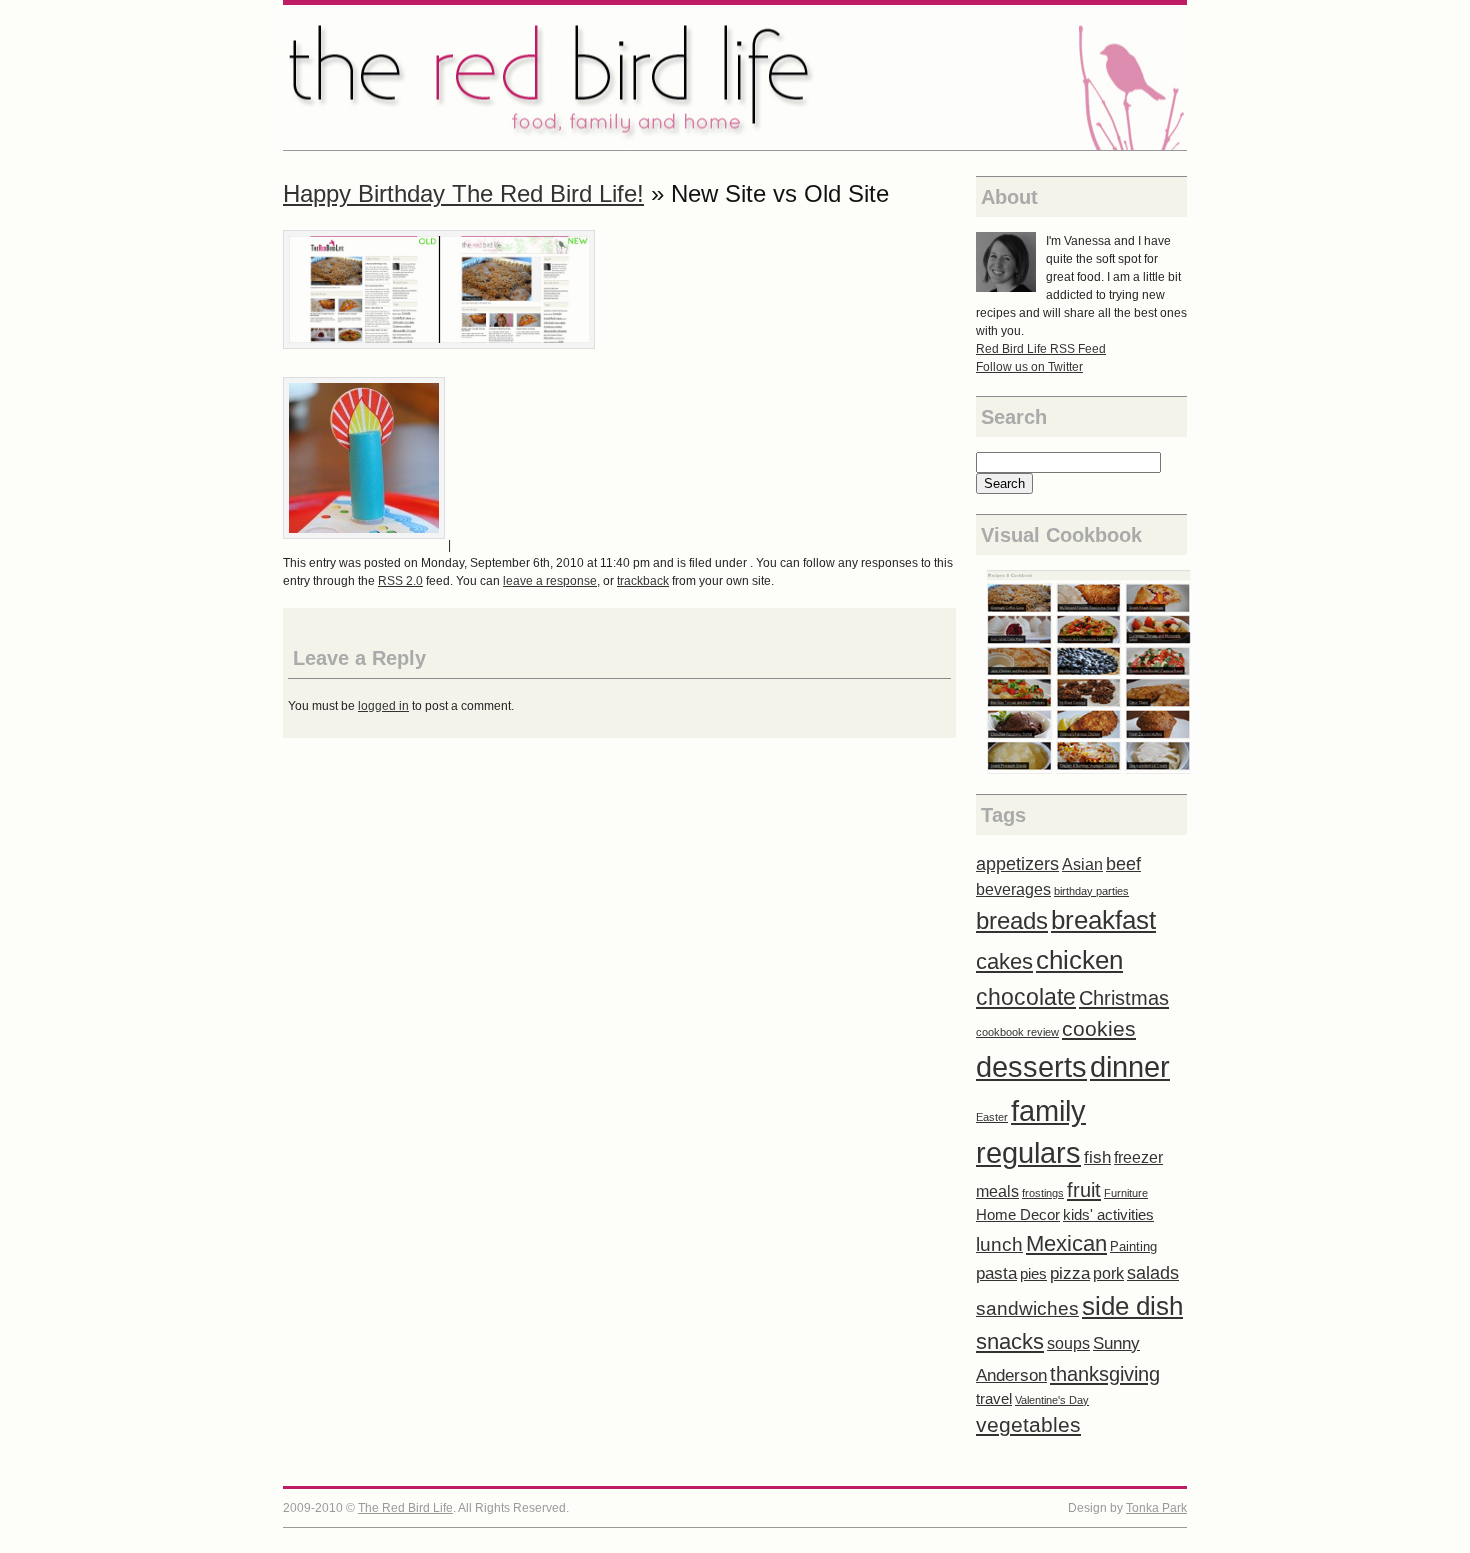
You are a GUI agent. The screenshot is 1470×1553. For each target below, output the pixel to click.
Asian (1082, 864)
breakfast (1103, 920)
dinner (1130, 1067)
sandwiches (1027, 1308)
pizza (1070, 1273)
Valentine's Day (1052, 1400)
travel (994, 1399)
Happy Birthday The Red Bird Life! (463, 193)
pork (1108, 1273)
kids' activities (1108, 1215)
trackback (643, 581)
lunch (999, 1244)
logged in (383, 706)
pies (1033, 1274)
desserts (1031, 1066)
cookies (1099, 1028)
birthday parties (1091, 891)
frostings (1043, 1193)
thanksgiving (1105, 1374)
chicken (1079, 960)
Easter (992, 1117)
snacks (1010, 1341)
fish (1097, 1157)
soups (1068, 1343)
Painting (1133, 1246)
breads (1012, 920)
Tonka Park (1156, 1508)
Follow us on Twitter (1029, 367)
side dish (1132, 1306)
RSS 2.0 (400, 581)
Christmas (1124, 998)
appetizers (1017, 864)
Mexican (1066, 1243)
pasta (996, 1273)
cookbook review (1017, 1032)
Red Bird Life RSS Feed (1041, 349)
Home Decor (1018, 1215)
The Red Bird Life (735, 77)
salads (1153, 1273)
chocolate (1026, 997)
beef (1123, 863)
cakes (1004, 962)
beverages (1013, 889)
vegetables (1028, 1424)
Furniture (1126, 1193)
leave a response (550, 581)
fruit (1084, 1190)
